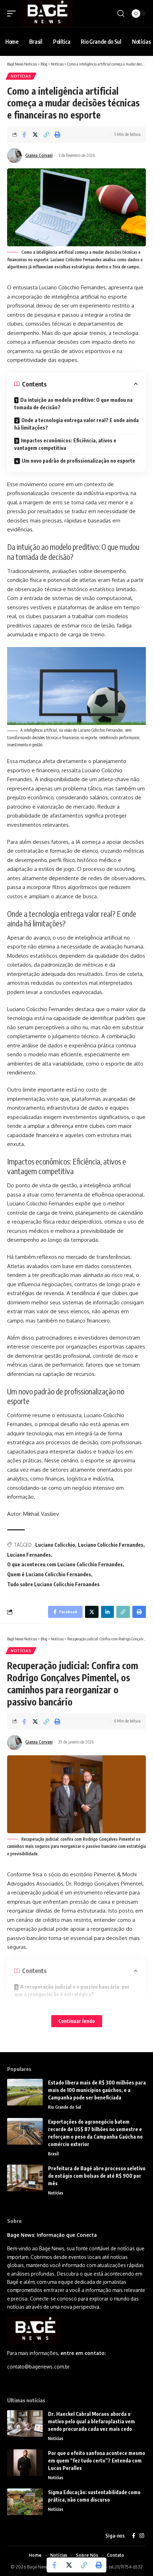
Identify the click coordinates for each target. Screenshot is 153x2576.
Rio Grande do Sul (65, 2107)
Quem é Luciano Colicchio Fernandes (49, 1574)
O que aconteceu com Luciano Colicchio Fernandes (65, 1564)
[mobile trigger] (13, 14)
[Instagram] (142, 2536)
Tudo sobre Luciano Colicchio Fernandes (53, 1584)
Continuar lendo (77, 2021)
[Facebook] (134, 2536)
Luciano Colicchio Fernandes (111, 1545)
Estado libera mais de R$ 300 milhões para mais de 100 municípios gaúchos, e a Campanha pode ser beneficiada (97, 2090)
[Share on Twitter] (35, 135)
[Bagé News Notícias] (46, 14)
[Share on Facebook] (24, 135)
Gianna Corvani (39, 155)
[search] (121, 14)
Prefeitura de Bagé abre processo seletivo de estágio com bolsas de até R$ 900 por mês (97, 2176)
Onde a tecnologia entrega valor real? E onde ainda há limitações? (76, 424)
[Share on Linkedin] (107, 1612)
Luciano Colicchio (55, 1545)
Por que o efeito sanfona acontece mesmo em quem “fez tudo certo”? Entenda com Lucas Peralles (97, 2461)
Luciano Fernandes (29, 1555)
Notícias (21, 76)
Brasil (53, 2154)
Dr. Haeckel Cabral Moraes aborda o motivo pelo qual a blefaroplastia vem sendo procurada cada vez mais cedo (91, 2421)
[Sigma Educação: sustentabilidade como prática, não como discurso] (25, 2502)
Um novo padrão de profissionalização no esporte (78, 461)
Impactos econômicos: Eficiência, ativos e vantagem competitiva (65, 444)
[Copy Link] (46, 135)
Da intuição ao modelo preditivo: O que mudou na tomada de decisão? (73, 404)
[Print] (57, 135)
